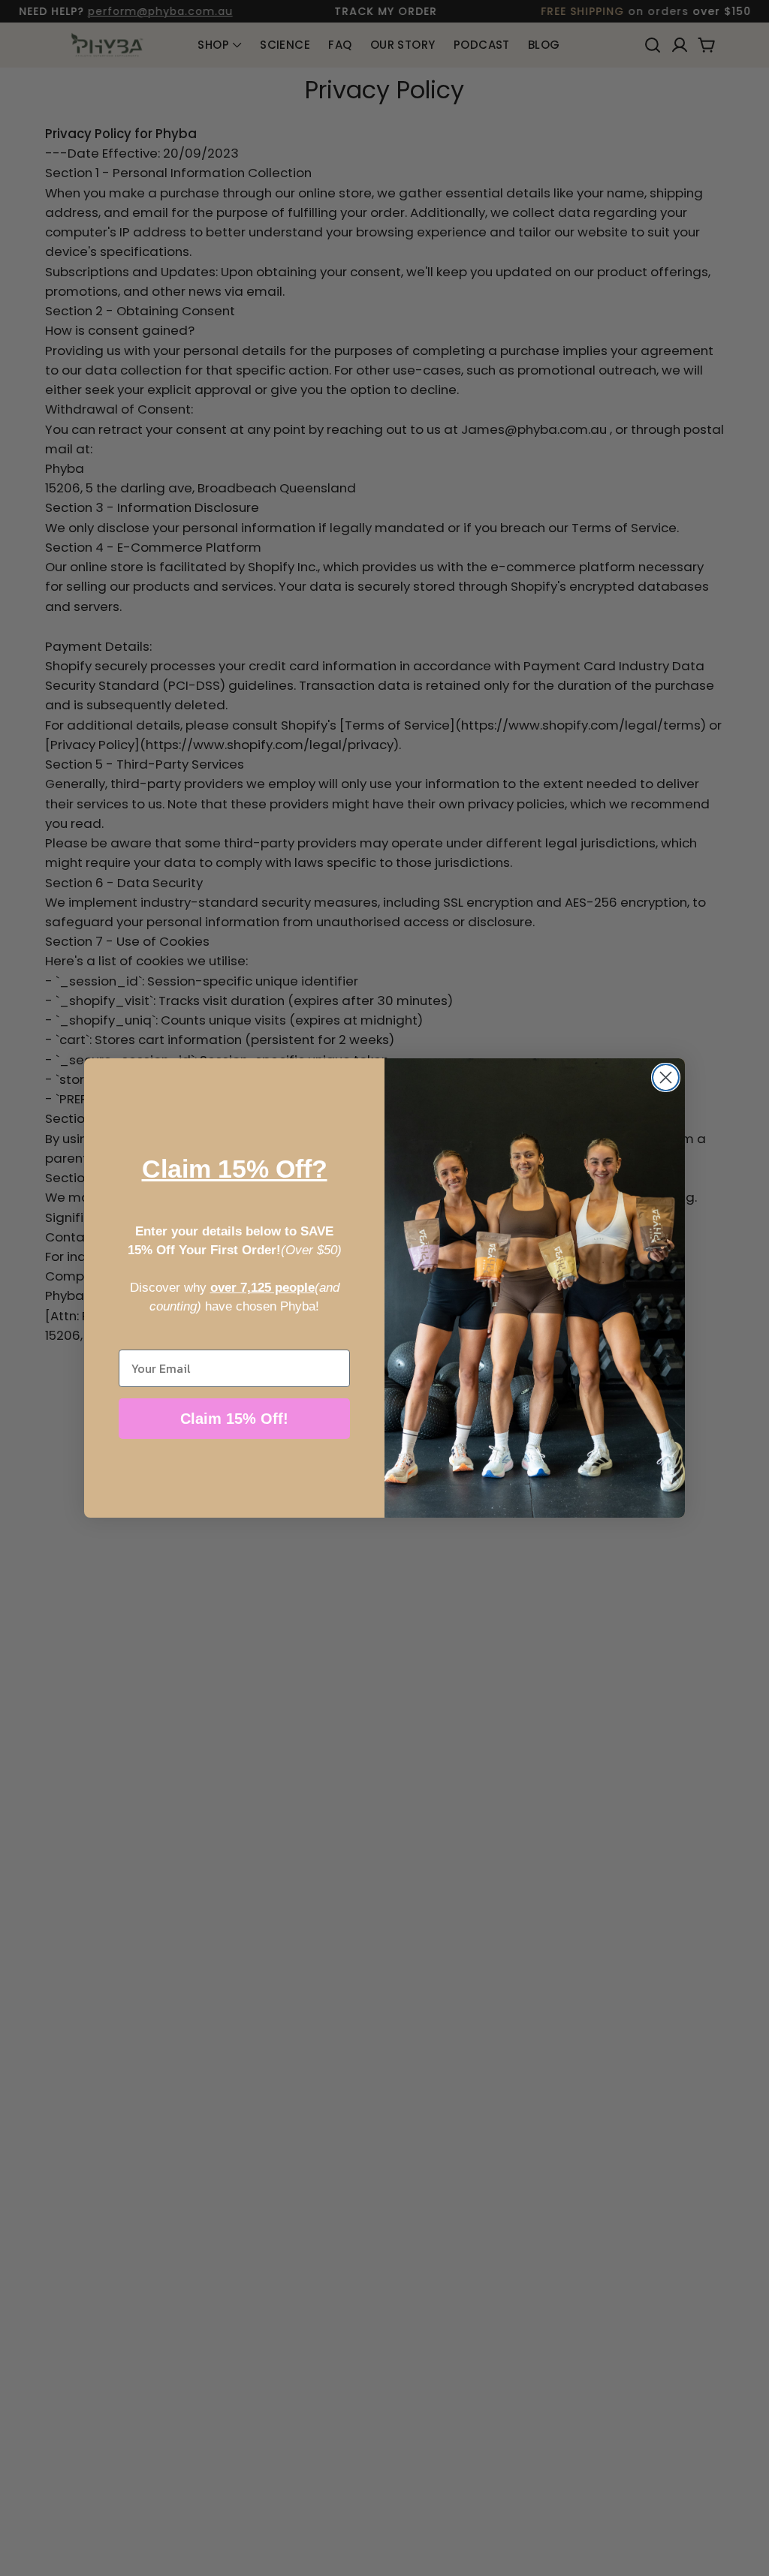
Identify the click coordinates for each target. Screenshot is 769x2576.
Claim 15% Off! (234, 1419)
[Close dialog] (666, 1077)
